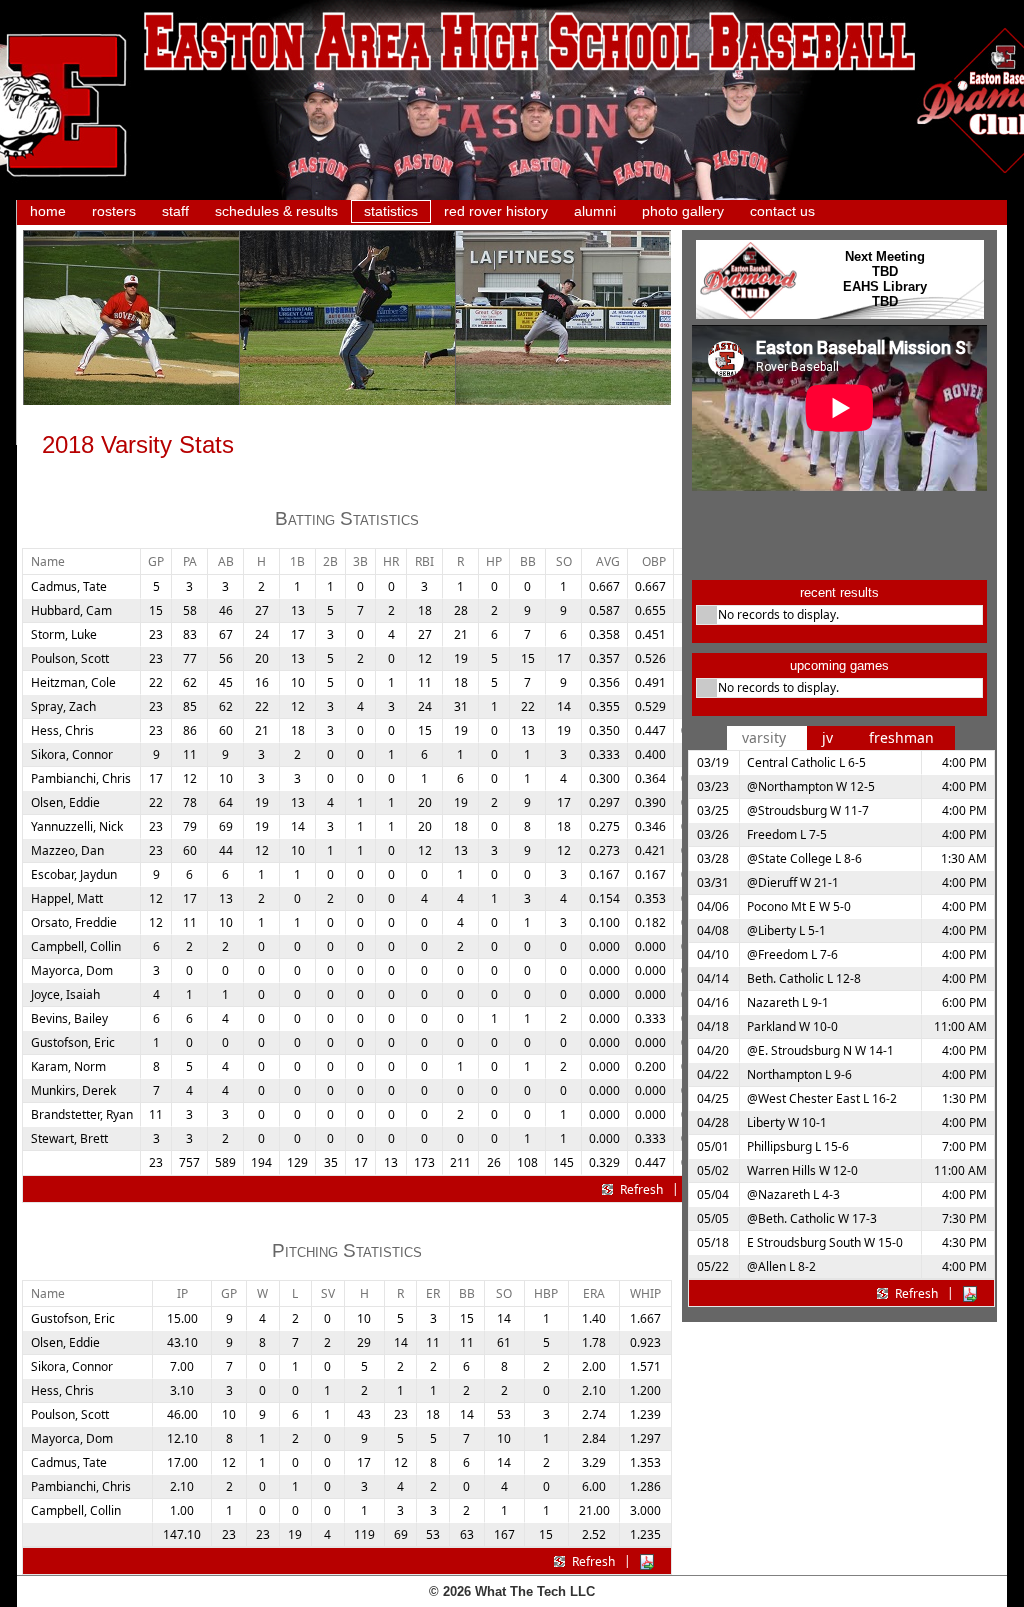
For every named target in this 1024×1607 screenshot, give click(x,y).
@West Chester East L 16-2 (822, 1098)
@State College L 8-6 (804, 858)
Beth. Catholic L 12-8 (804, 978)
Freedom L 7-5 (787, 834)
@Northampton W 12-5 (811, 786)
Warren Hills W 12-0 (802, 1170)
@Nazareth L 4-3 (793, 1194)
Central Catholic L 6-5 (806, 762)
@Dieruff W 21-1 (793, 882)
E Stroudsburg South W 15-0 (825, 1242)
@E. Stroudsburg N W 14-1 (820, 1050)
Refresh (641, 1189)
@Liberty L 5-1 (786, 930)
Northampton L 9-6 (799, 1074)
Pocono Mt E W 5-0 (799, 906)
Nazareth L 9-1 (788, 1002)
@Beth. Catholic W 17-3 (812, 1218)
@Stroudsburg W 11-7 (808, 810)
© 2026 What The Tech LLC (512, 1591)
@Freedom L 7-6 (792, 954)
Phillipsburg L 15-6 (798, 1146)
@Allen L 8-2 (781, 1266)
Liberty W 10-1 (787, 1122)
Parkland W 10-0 (792, 1026)
